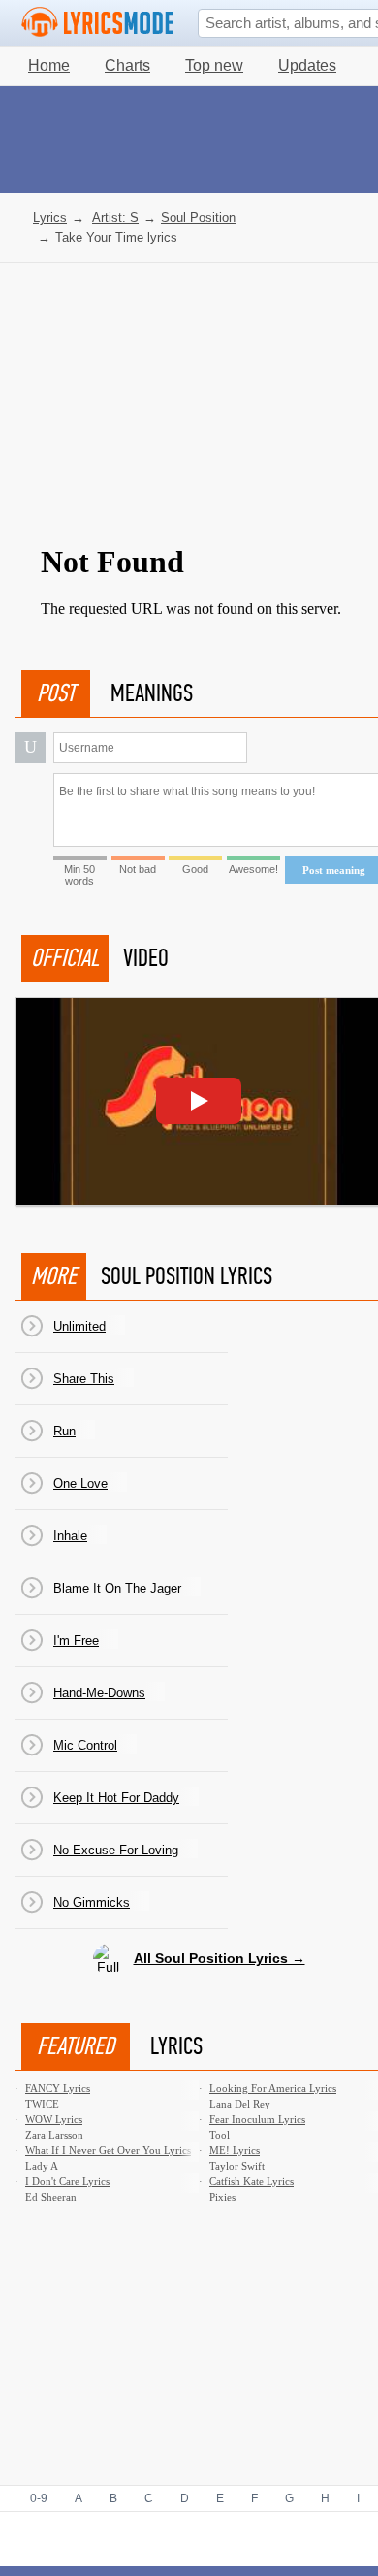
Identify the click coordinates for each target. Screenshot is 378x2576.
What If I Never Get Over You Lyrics (108, 2150)
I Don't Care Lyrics (67, 2181)
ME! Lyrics (235, 2150)
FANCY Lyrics (58, 2088)
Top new (214, 65)
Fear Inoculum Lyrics (257, 2119)
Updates (307, 65)
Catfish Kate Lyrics (252, 2181)
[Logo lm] (98, 22)
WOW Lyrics (54, 2119)
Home (49, 65)
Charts (127, 65)
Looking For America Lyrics (273, 2088)
